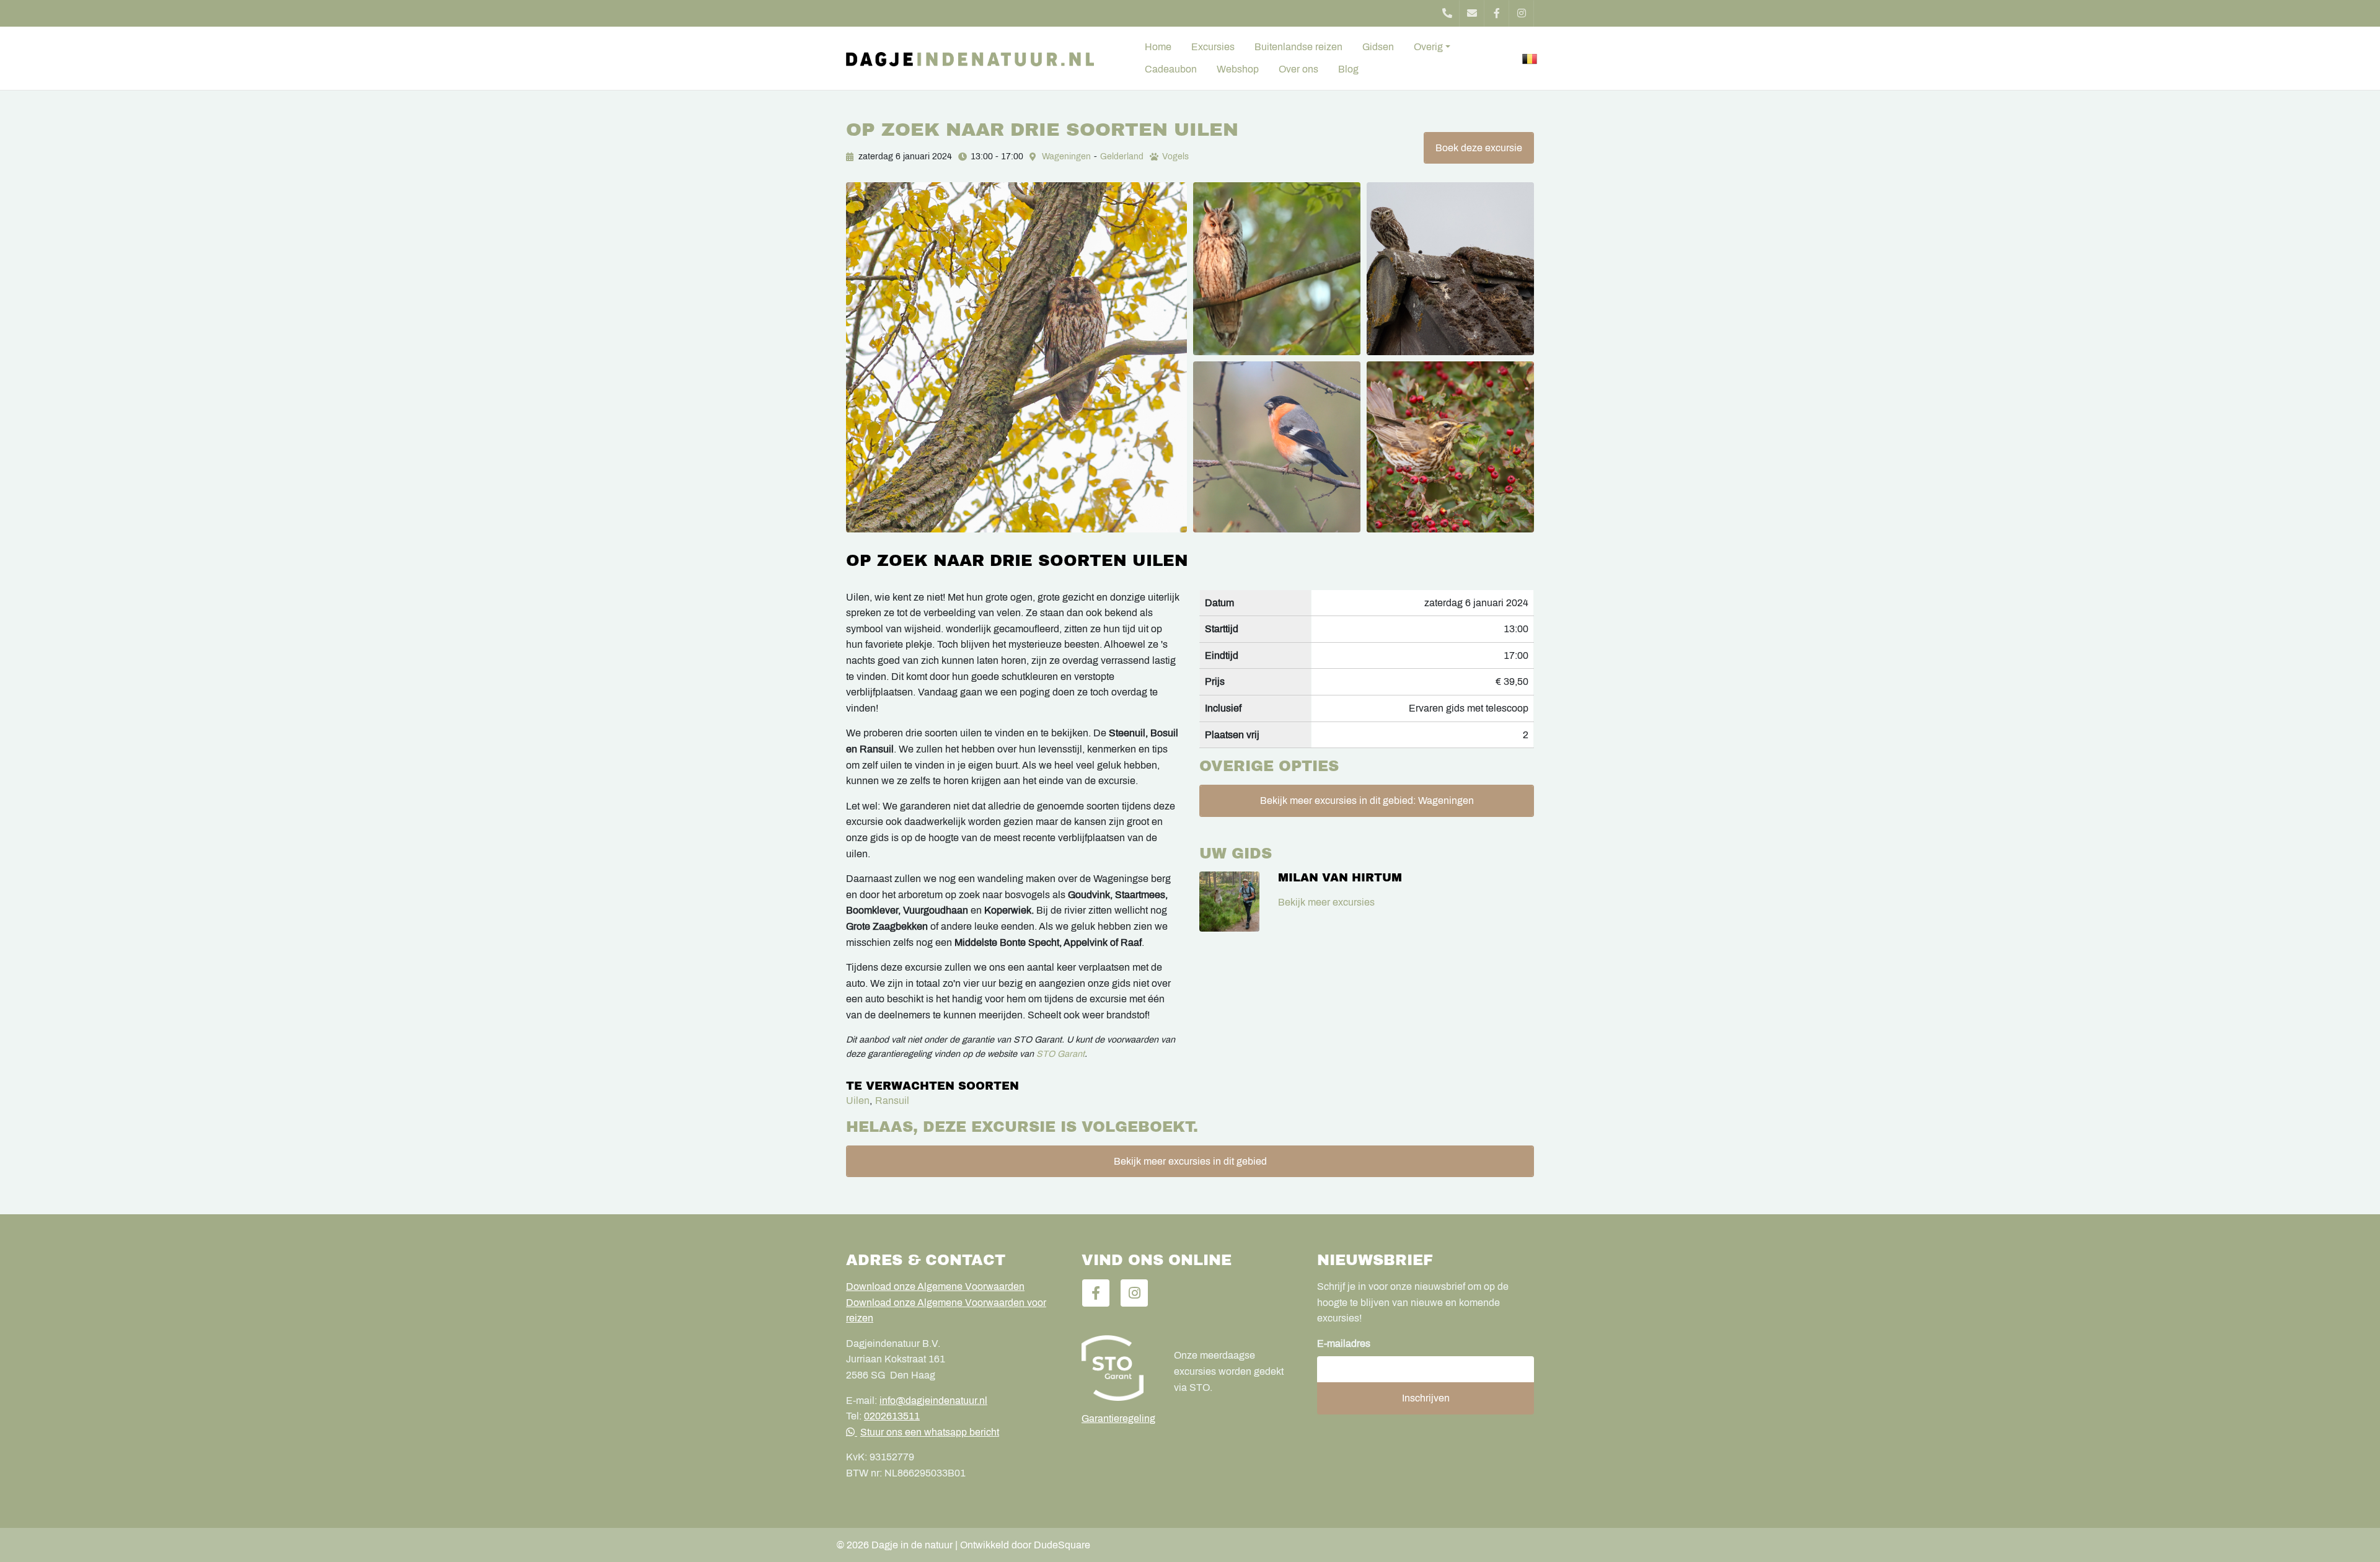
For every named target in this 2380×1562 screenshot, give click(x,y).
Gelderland (1122, 157)
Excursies (1213, 47)
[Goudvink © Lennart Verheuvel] (1277, 447)
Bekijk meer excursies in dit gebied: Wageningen (1367, 801)
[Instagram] (1522, 13)
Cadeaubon (1171, 69)
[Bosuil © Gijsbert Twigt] (1016, 357)
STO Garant (1060, 1054)
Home (1158, 47)
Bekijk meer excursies (1326, 902)
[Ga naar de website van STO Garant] (1118, 1368)
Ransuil (892, 1101)
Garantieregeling (1118, 1419)
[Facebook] (1497, 13)
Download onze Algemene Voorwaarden (935, 1286)
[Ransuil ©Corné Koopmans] (1277, 268)
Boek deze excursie (1479, 148)
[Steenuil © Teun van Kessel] (1450, 268)
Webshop (1238, 69)
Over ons (1298, 69)
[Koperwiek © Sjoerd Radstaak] (1450, 447)
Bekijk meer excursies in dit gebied (1190, 1161)
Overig (1428, 47)
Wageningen (1066, 157)
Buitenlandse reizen (1298, 47)
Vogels (1175, 157)
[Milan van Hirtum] (1229, 902)
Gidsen (1378, 47)
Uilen (858, 1101)
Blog (1348, 69)
